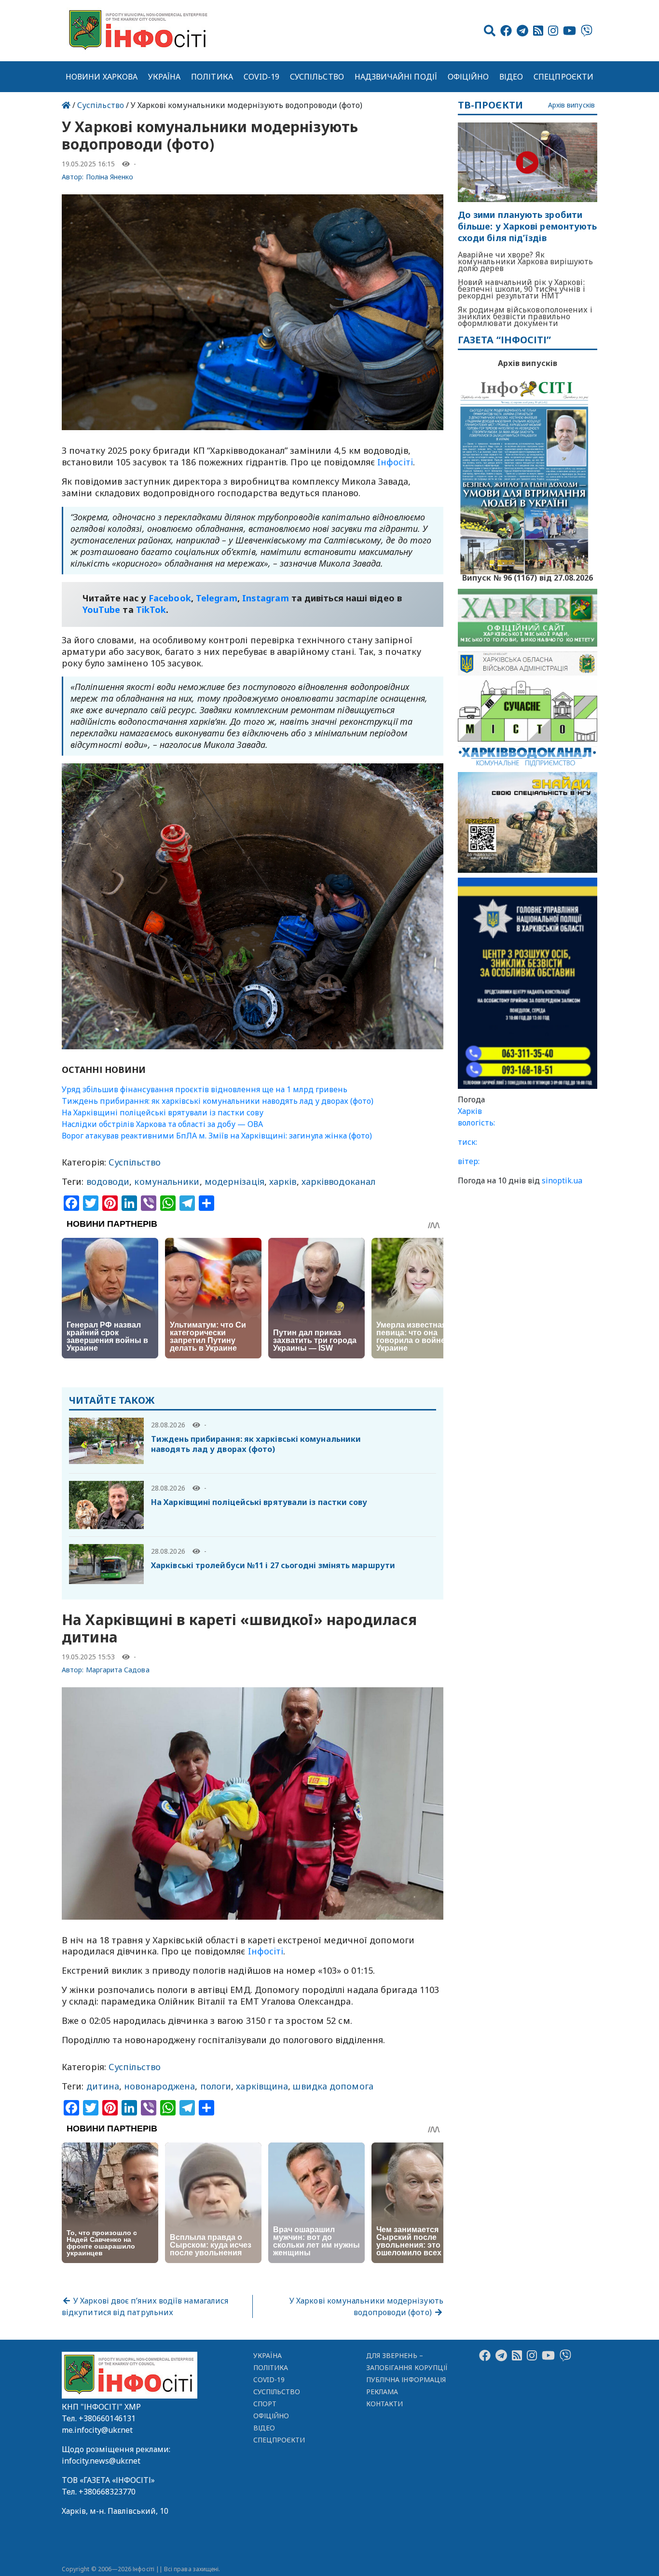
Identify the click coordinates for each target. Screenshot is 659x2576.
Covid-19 (262, 77)
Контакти (385, 2404)
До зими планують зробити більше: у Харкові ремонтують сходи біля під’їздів (528, 226)
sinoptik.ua (562, 1180)
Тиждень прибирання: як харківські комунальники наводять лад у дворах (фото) (218, 1101)
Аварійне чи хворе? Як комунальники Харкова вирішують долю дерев (526, 261)
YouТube (102, 610)
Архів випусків (571, 105)
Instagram (266, 598)
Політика (212, 77)
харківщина (262, 2086)
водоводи (108, 1181)
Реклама (382, 2392)
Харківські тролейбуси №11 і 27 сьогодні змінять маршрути (273, 1565)
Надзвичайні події (396, 77)
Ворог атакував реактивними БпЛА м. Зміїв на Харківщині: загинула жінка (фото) (217, 1136)
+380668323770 (107, 2492)
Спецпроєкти (563, 77)
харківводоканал (338, 1181)
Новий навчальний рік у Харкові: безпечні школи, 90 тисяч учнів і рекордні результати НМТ (522, 289)
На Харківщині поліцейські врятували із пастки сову (163, 1112)
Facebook (170, 598)
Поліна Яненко (110, 177)
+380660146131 (107, 2418)
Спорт (265, 2404)
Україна (165, 77)
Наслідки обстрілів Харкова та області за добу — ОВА (162, 1124)
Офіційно (468, 77)
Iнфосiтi (395, 462)
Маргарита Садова (118, 1670)
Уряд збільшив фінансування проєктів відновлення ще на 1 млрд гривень (205, 1089)
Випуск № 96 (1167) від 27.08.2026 (528, 577)
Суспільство (317, 77)
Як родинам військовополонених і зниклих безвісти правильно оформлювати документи (525, 316)
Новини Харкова (102, 77)
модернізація (234, 1181)
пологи (216, 2086)
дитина (103, 2086)
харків (283, 1181)
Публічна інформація (406, 2379)
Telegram (217, 598)
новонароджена (159, 2086)
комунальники (167, 1181)
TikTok (151, 610)
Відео (511, 77)
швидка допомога (333, 2086)
